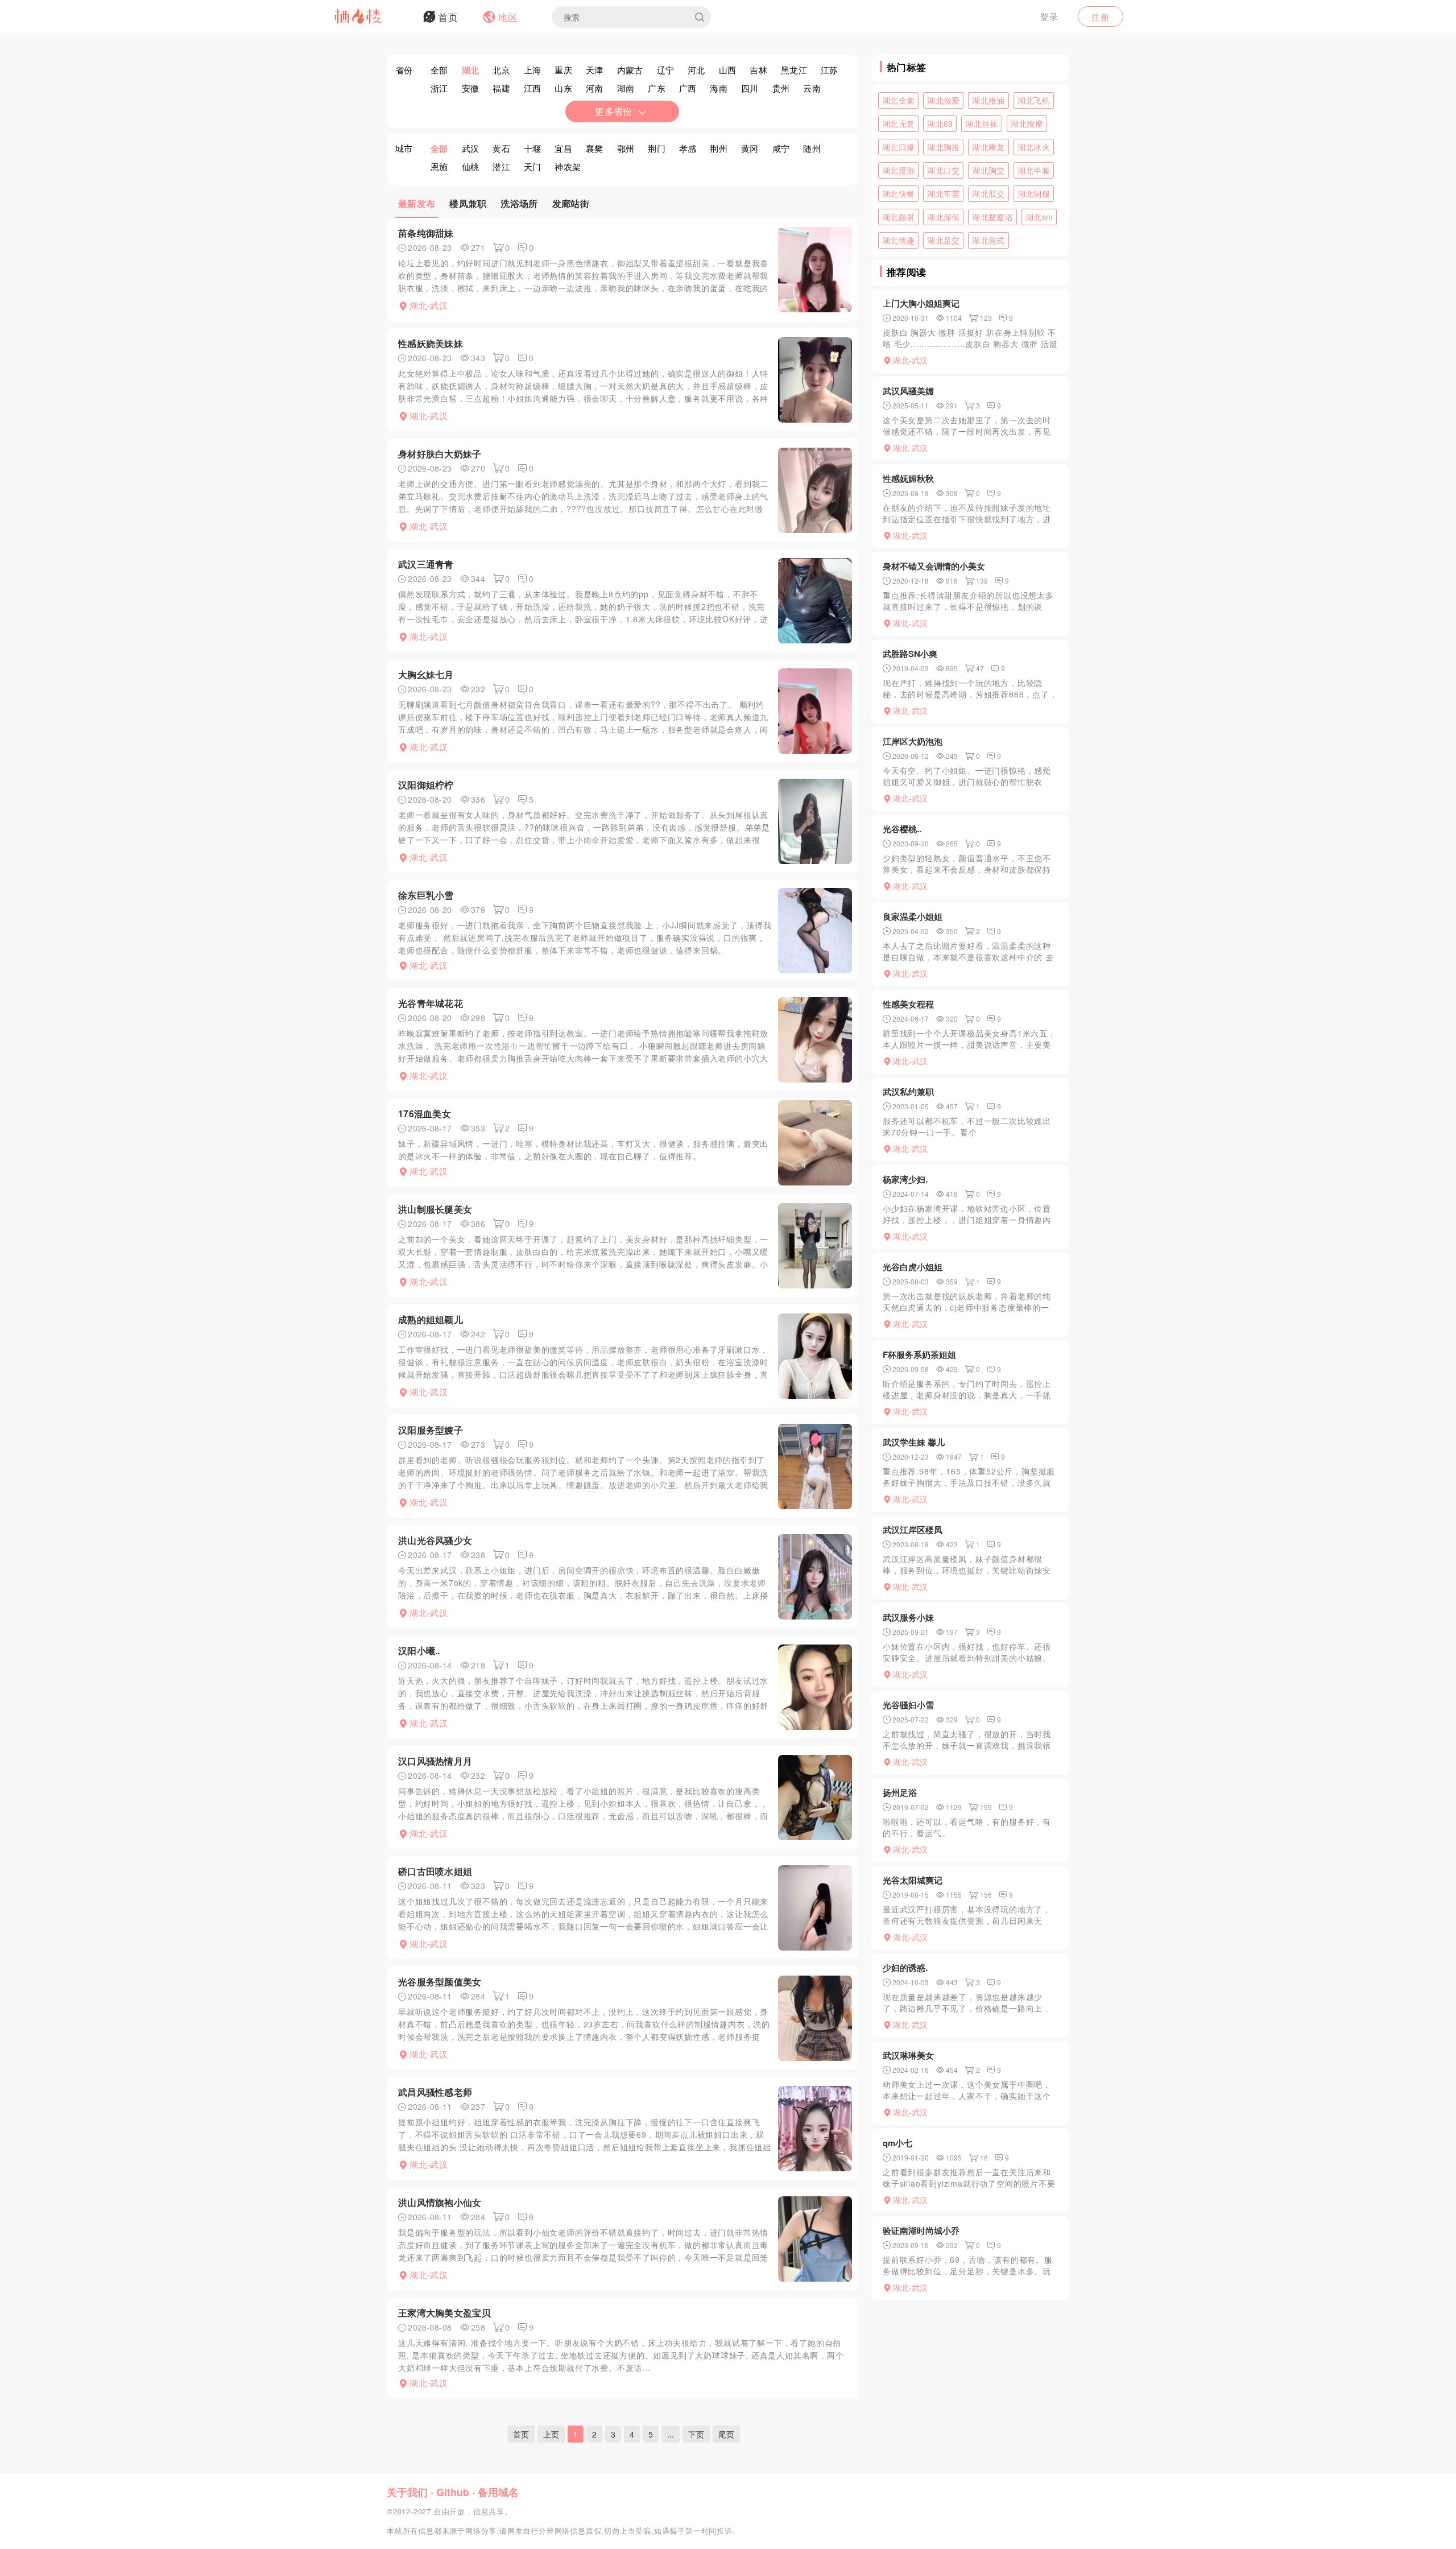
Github (453, 2492)
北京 (501, 70)
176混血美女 (425, 1114)
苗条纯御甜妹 (426, 233)
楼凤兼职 (468, 203)
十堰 (533, 148)
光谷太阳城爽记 (913, 1880)
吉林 (758, 70)
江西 (533, 88)
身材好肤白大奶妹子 (440, 454)
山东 (563, 88)
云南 (812, 88)
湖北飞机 (1034, 100)
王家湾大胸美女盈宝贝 (444, 2313)
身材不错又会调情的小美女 (934, 566)
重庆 (563, 70)
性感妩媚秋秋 (908, 478)
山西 (728, 70)
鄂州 (626, 148)
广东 (657, 88)
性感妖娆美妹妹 (431, 343)
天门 (533, 166)
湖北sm (1039, 217)
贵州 (781, 88)
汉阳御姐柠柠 (426, 785)
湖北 (471, 70)
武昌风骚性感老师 (435, 2092)
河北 (696, 70)
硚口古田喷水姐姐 (435, 1871)
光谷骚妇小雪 (908, 1705)
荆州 (719, 148)
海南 (719, 88)
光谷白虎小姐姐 (913, 1267)
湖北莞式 (988, 240)
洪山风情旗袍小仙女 (440, 2202)
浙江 (439, 88)
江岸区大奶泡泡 (913, 741)
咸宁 (781, 148)
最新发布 (417, 203)
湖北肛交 (988, 193)
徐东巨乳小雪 (426, 895)
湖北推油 (988, 100)
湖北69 (940, 123)
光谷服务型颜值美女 (440, 1982)
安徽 (471, 88)
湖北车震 (943, 193)
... (671, 2434)
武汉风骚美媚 (908, 391)
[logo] (373, 17)
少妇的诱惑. (905, 1968)
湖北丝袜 (981, 123)
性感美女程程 (908, 1004)
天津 (595, 70)
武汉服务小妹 (908, 1617)
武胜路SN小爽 (910, 654)
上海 (533, 70)
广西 (688, 88)
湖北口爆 (898, 147)
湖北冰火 (1034, 147)
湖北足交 (943, 240)
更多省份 (613, 111)
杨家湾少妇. (905, 1179)
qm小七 (897, 2143)
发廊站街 (571, 203)
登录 (1049, 16)
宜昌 (563, 148)
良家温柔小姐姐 (913, 916)
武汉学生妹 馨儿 (914, 1442)
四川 (750, 88)
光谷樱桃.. (902, 829)
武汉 (471, 148)
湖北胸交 (988, 170)
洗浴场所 (519, 203)
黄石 (501, 148)
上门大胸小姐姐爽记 (921, 303)
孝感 (688, 148)
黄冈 (750, 148)
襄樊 (595, 148)
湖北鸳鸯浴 (992, 217)
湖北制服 (1034, 193)
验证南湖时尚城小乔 (921, 2230)
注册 (1101, 17)
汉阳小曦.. (419, 1651)
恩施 (439, 166)
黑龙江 (794, 70)
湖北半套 (1034, 170)
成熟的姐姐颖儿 (431, 1319)
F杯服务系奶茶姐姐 (919, 1354)
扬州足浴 (900, 1792)
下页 (696, 2434)
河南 (595, 88)
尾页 (726, 2434)
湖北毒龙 (988, 147)
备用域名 (498, 2492)
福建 (501, 88)
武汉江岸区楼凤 (913, 1530)
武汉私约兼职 (908, 1092)
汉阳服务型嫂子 (431, 1430)
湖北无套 (898, 123)
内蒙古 (630, 70)
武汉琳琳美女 (908, 2055)
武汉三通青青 (426, 564)
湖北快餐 (898, 193)
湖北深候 (943, 217)
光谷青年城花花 (431, 1003)
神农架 (568, 166)
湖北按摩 (1027, 123)
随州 (812, 148)
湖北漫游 (898, 170)
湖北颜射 (898, 217)
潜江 (501, 166)
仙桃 (471, 166)
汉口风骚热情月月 (435, 1761)
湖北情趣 (898, 240)
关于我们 (407, 2492)
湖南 (626, 88)
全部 (439, 70)
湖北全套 (898, 100)
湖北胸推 (943, 147)
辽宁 (666, 70)
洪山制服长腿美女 (435, 1209)
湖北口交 (943, 170)
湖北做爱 (943, 100)
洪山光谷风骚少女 (435, 1540)
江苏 (830, 70)
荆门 (657, 148)
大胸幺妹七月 (426, 674)
